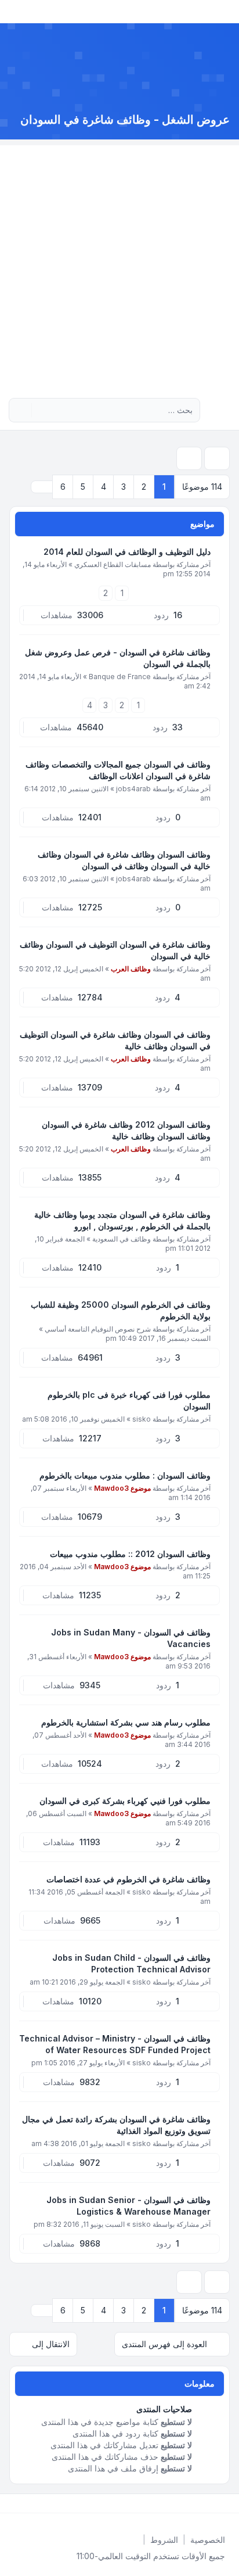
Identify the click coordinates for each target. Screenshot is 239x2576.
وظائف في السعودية (122, 1239)
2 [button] (144, 487)
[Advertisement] (119, 265)
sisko (142, 1419)
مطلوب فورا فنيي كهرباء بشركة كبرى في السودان (125, 1801)
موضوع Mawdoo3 (122, 1488)
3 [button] (124, 487)
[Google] (200, 2503)
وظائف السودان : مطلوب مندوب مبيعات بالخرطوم (125, 1475)
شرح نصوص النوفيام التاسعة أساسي (98, 1329)
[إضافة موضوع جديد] (217, 458)
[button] (42, 487)
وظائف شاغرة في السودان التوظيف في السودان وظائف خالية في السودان (115, 950)
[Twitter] (218, 2503)
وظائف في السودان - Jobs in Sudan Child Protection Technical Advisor (131, 1963)
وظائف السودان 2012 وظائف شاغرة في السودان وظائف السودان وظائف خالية (126, 1130)
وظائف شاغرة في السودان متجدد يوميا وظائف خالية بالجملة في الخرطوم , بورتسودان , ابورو (122, 1220)
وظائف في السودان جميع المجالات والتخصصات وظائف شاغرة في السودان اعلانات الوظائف (118, 770)
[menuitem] (208, 2540)
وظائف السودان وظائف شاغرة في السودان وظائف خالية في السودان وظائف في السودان (124, 860)
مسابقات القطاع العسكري (113, 564)
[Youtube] (209, 2503)
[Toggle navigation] (14, 12)
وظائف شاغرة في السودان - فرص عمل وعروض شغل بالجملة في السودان (118, 658)
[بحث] (42, 410)
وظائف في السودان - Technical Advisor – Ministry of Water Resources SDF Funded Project (115, 2044)
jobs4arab (133, 789)
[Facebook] (227, 2503)
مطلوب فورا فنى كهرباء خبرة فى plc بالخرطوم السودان (129, 1400)
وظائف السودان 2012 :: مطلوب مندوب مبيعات (130, 1554)
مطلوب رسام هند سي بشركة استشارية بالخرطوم (126, 1722)
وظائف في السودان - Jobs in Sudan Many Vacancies (131, 1638)
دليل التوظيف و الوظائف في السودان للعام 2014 (127, 552)
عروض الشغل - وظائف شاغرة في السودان (125, 120)
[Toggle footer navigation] (14, 2503)
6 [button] (63, 487)
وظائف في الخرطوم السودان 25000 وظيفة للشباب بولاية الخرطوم (121, 1310)
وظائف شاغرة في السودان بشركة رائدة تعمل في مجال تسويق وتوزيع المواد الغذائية (116, 2125)
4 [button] (104, 487)
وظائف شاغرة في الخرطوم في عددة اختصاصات (128, 1879)
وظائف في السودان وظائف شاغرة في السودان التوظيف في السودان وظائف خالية (115, 1040)
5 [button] (83, 487)
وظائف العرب (131, 969)
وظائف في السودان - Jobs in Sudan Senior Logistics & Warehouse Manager (128, 2206)
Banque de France (120, 677)
